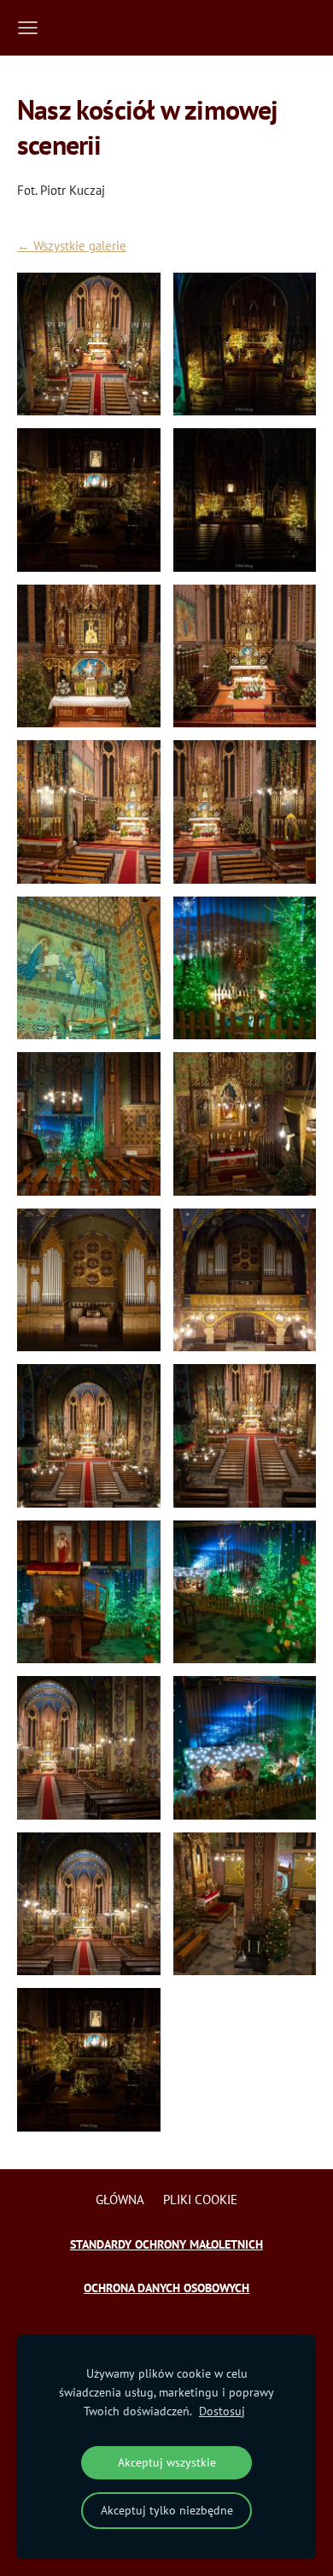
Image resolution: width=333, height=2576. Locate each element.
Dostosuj (222, 2411)
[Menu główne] (28, 28)
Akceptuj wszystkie (167, 2462)
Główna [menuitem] (120, 2200)
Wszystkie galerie (80, 246)
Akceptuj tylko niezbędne (167, 2510)
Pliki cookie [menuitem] (200, 2200)
